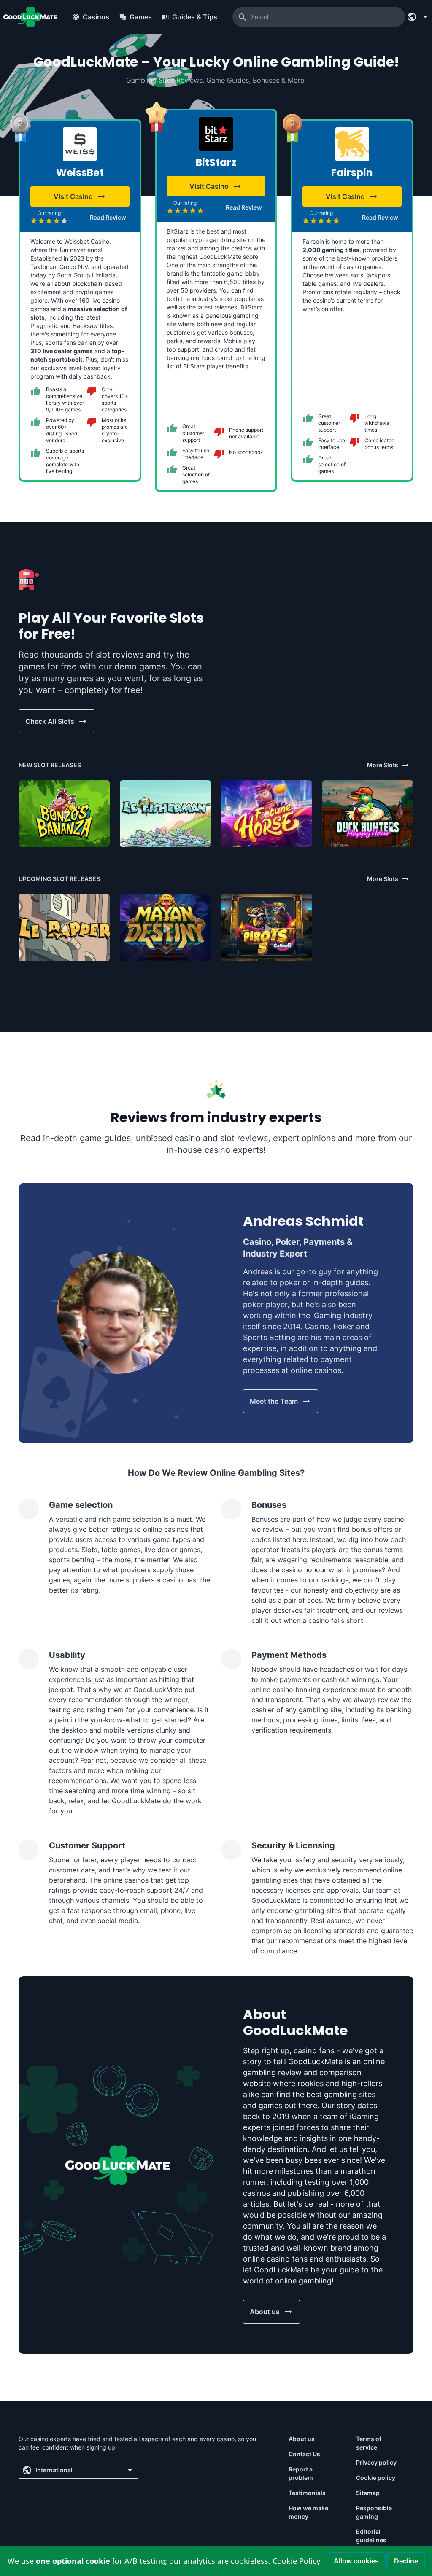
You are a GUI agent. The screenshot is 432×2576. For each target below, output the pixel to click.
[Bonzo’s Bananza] (64, 814)
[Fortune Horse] (267, 814)
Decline (406, 2561)
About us (302, 2439)
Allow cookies (356, 2561)
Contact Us (304, 2454)
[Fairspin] (352, 144)
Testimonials (307, 2493)
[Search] (243, 17)
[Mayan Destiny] (165, 927)
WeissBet (80, 173)
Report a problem (301, 2473)
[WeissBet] (80, 144)
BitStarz (216, 163)
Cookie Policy (296, 2561)
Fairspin (352, 173)
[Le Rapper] (64, 927)
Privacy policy (376, 2462)
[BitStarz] (216, 134)
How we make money (308, 2512)
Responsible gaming (374, 2512)
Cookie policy (376, 2478)
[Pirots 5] (267, 927)
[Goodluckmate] (30, 17)
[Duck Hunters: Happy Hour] (368, 814)
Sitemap (368, 2493)
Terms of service (369, 2443)
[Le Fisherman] (165, 814)
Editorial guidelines (371, 2536)
